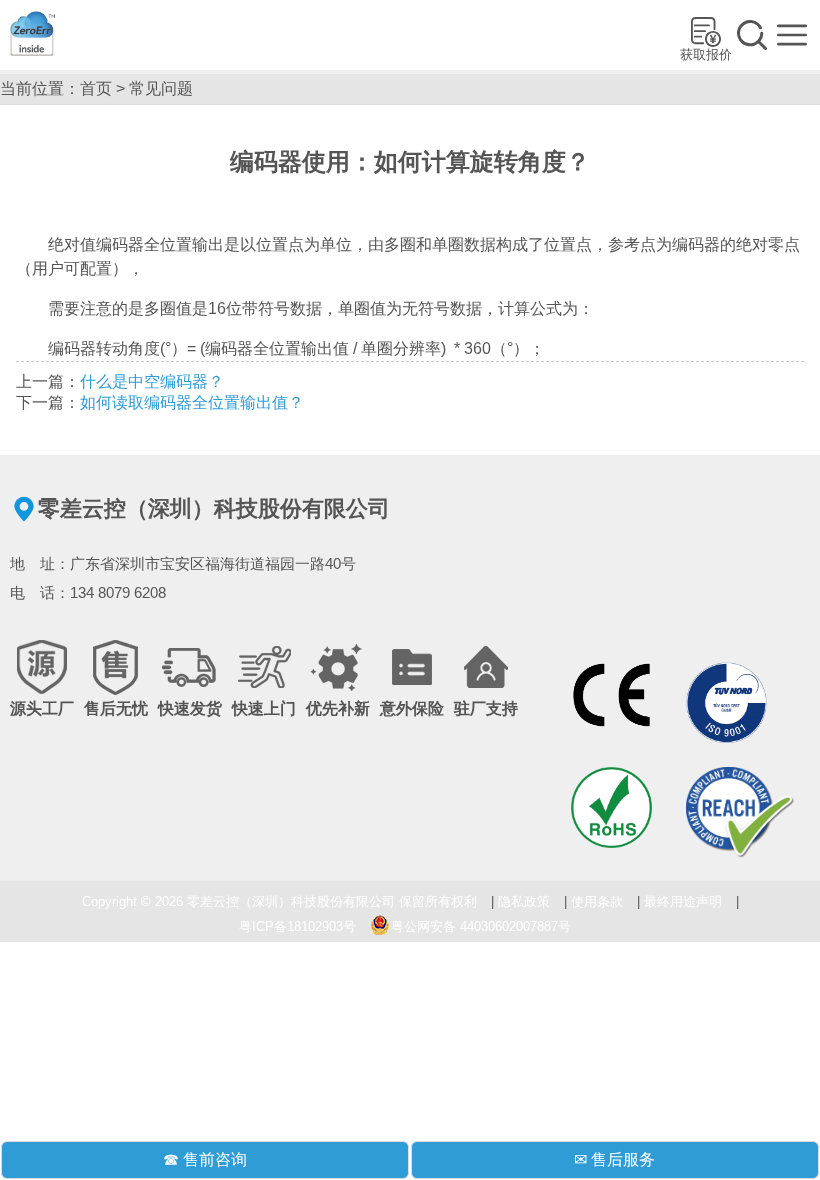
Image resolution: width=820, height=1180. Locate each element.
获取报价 (706, 54)
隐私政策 (524, 901)
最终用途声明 (683, 901)
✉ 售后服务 (614, 1159)
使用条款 (597, 901)
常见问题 (161, 88)
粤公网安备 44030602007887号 (481, 926)
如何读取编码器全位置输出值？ (192, 402)
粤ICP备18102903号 (297, 926)
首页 (96, 88)
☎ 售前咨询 (205, 1159)
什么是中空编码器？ (152, 381)
